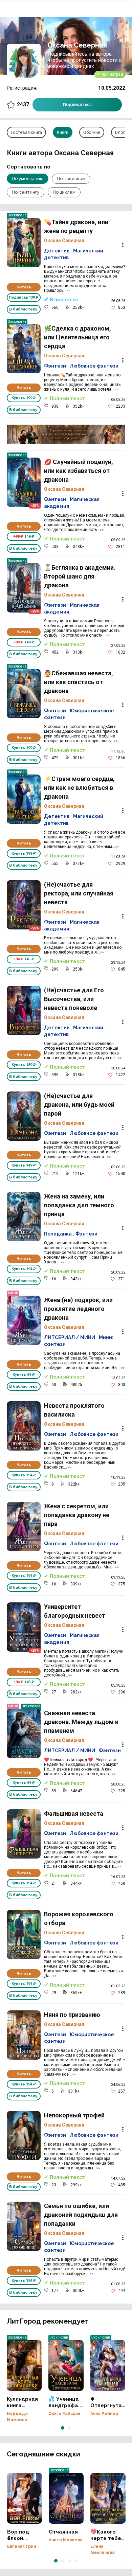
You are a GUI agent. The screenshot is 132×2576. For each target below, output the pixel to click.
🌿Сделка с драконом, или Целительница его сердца (24, 349)
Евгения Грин (21, 2546)
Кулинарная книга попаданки (24, 2365)
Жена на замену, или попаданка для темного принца (24, 1217)
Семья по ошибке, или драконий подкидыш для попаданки (24, 2226)
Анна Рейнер (104, 2414)
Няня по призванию (24, 2035)
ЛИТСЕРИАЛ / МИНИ (70, 1337)
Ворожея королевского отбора (24, 1934)
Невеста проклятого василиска (24, 1426)
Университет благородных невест (24, 1627)
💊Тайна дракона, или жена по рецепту (24, 242)
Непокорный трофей (24, 2136)
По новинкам (71, 179)
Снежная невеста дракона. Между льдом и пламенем (24, 1733)
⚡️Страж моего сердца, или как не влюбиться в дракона (24, 799)
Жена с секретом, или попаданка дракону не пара (24, 1526)
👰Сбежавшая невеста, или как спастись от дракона (24, 694)
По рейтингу (26, 192)
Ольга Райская (64, 2414)
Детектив (57, 251)
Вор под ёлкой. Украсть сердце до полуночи (25, 2498)
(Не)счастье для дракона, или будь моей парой (24, 1116)
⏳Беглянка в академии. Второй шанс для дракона (24, 588)
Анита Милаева (66, 2540)
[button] (63, 2428)
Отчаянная (66, 2498)
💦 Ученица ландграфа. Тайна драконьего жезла (66, 2365)
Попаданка (58, 1234)
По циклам (64, 192)
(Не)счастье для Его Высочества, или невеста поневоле (24, 1010)
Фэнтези (55, 366)
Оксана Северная (64, 241)
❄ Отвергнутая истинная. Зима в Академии (108, 2365)
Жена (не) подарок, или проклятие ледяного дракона (24, 1320)
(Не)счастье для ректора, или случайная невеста (24, 905)
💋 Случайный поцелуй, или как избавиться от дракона (24, 482)
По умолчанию (28, 179)
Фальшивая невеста (24, 1834)
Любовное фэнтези (94, 366)
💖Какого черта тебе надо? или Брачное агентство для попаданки (108, 2498)
